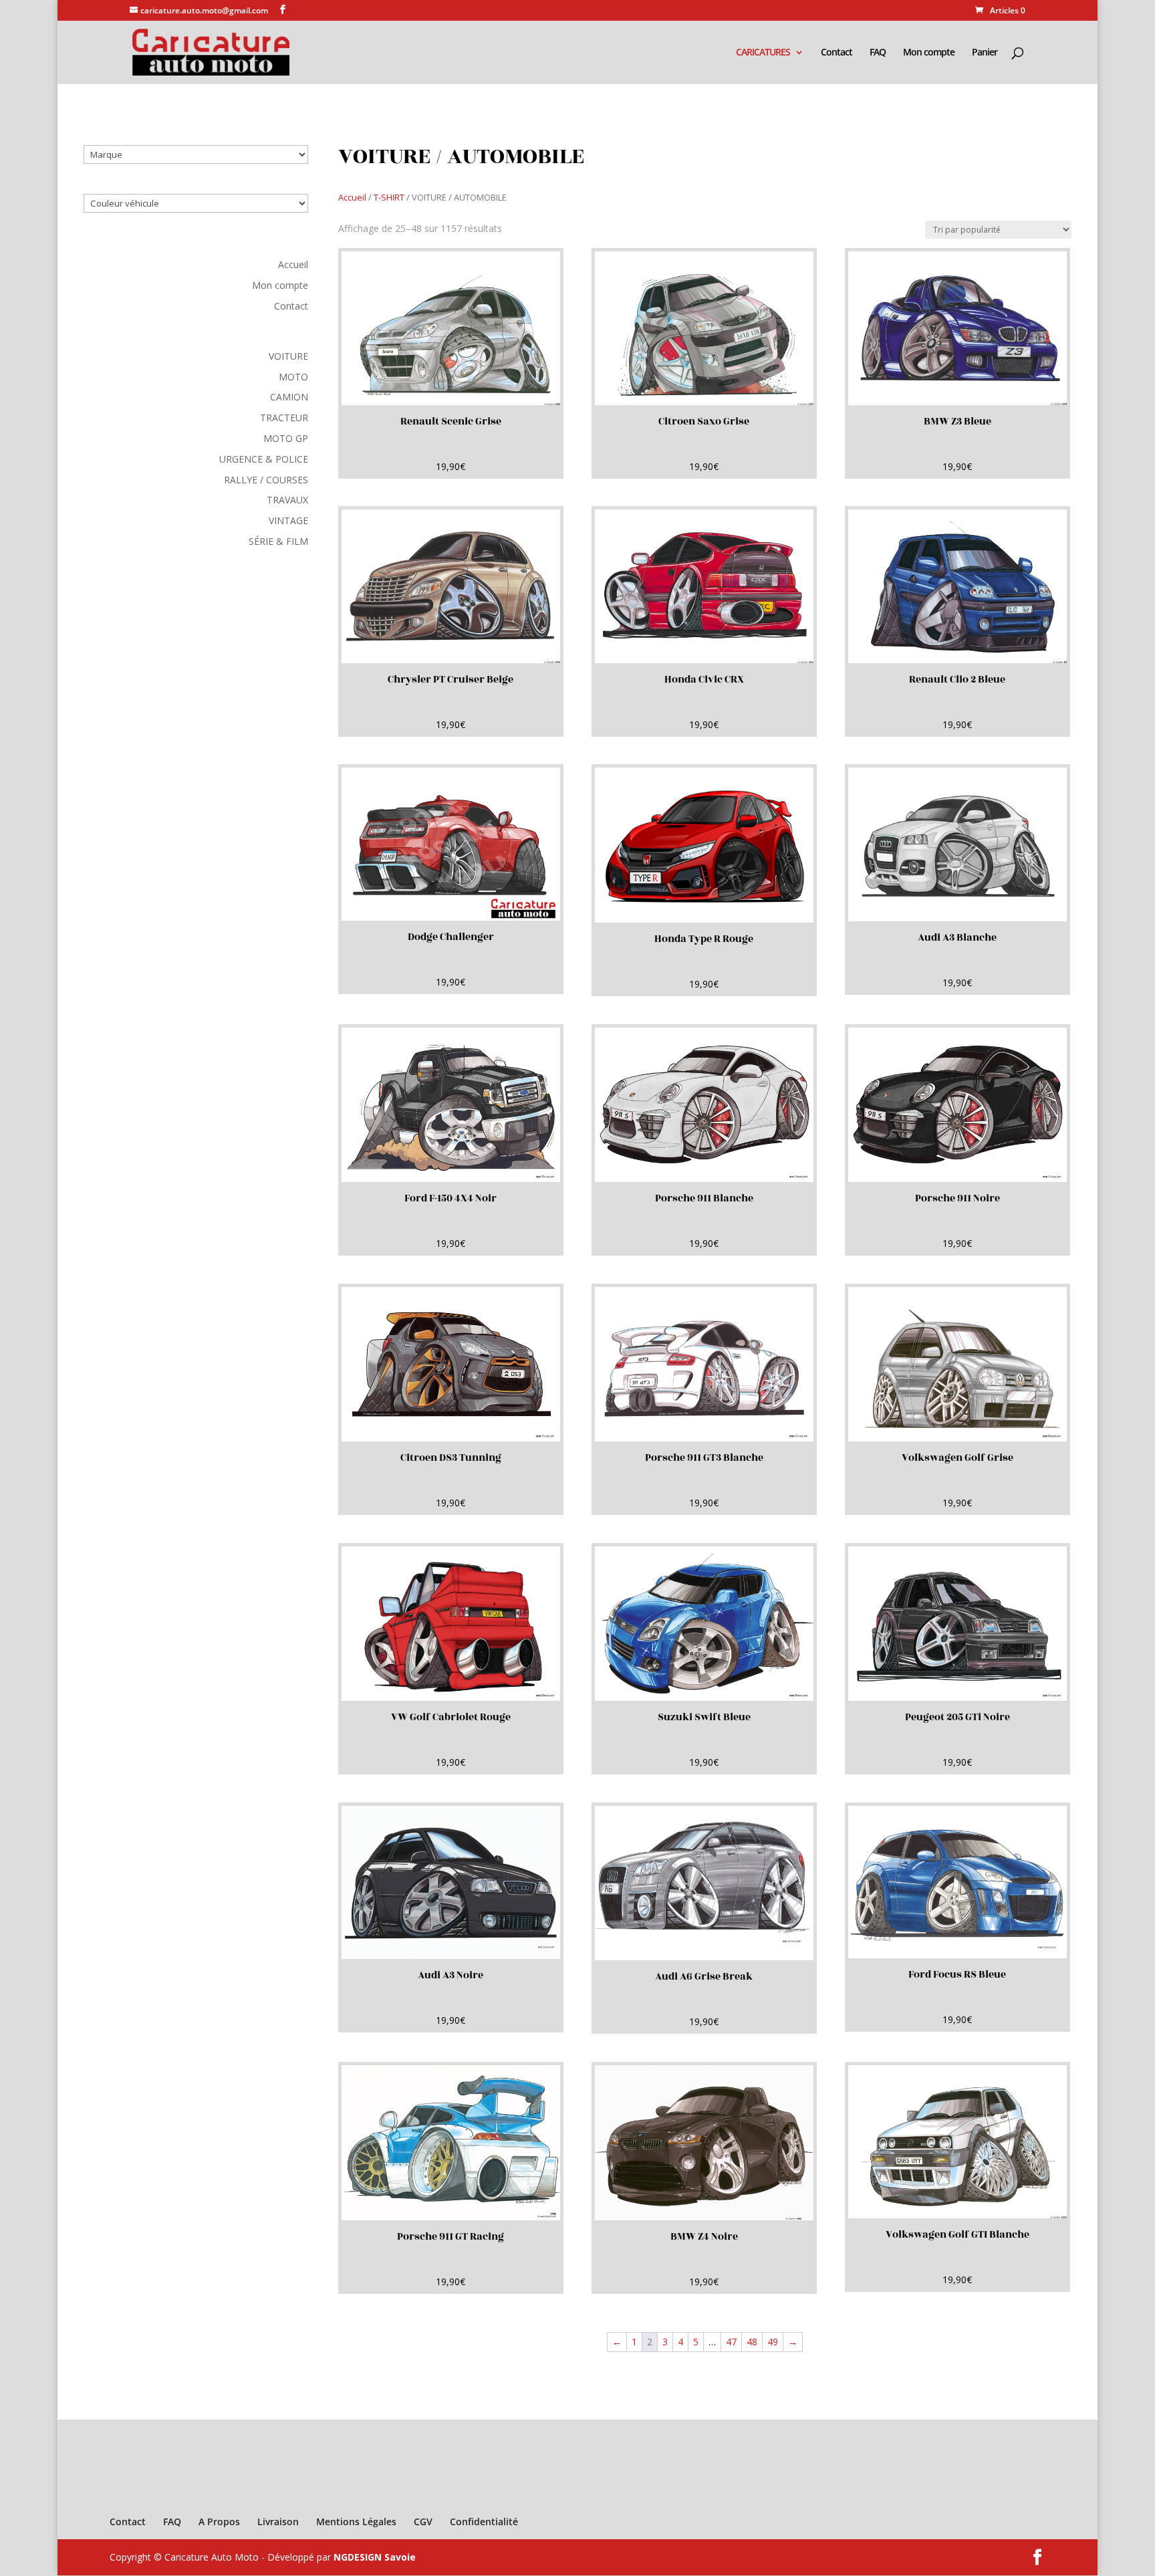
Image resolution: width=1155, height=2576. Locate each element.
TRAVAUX (287, 500)
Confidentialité (484, 2522)
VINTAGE (288, 520)
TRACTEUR (284, 418)
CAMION (289, 397)
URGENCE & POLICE (264, 459)
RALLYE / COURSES (266, 480)
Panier (985, 53)
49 (773, 2342)
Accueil (293, 264)
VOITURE (288, 356)
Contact (837, 53)
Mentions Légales (356, 2522)
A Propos (219, 2522)
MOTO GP (286, 438)
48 (752, 2342)
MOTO (293, 377)
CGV (423, 2522)
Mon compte (929, 53)
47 (731, 2342)
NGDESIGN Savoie (375, 2557)
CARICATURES (763, 53)
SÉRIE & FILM (278, 541)
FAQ (878, 53)
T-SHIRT (389, 197)
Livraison (278, 2522)
